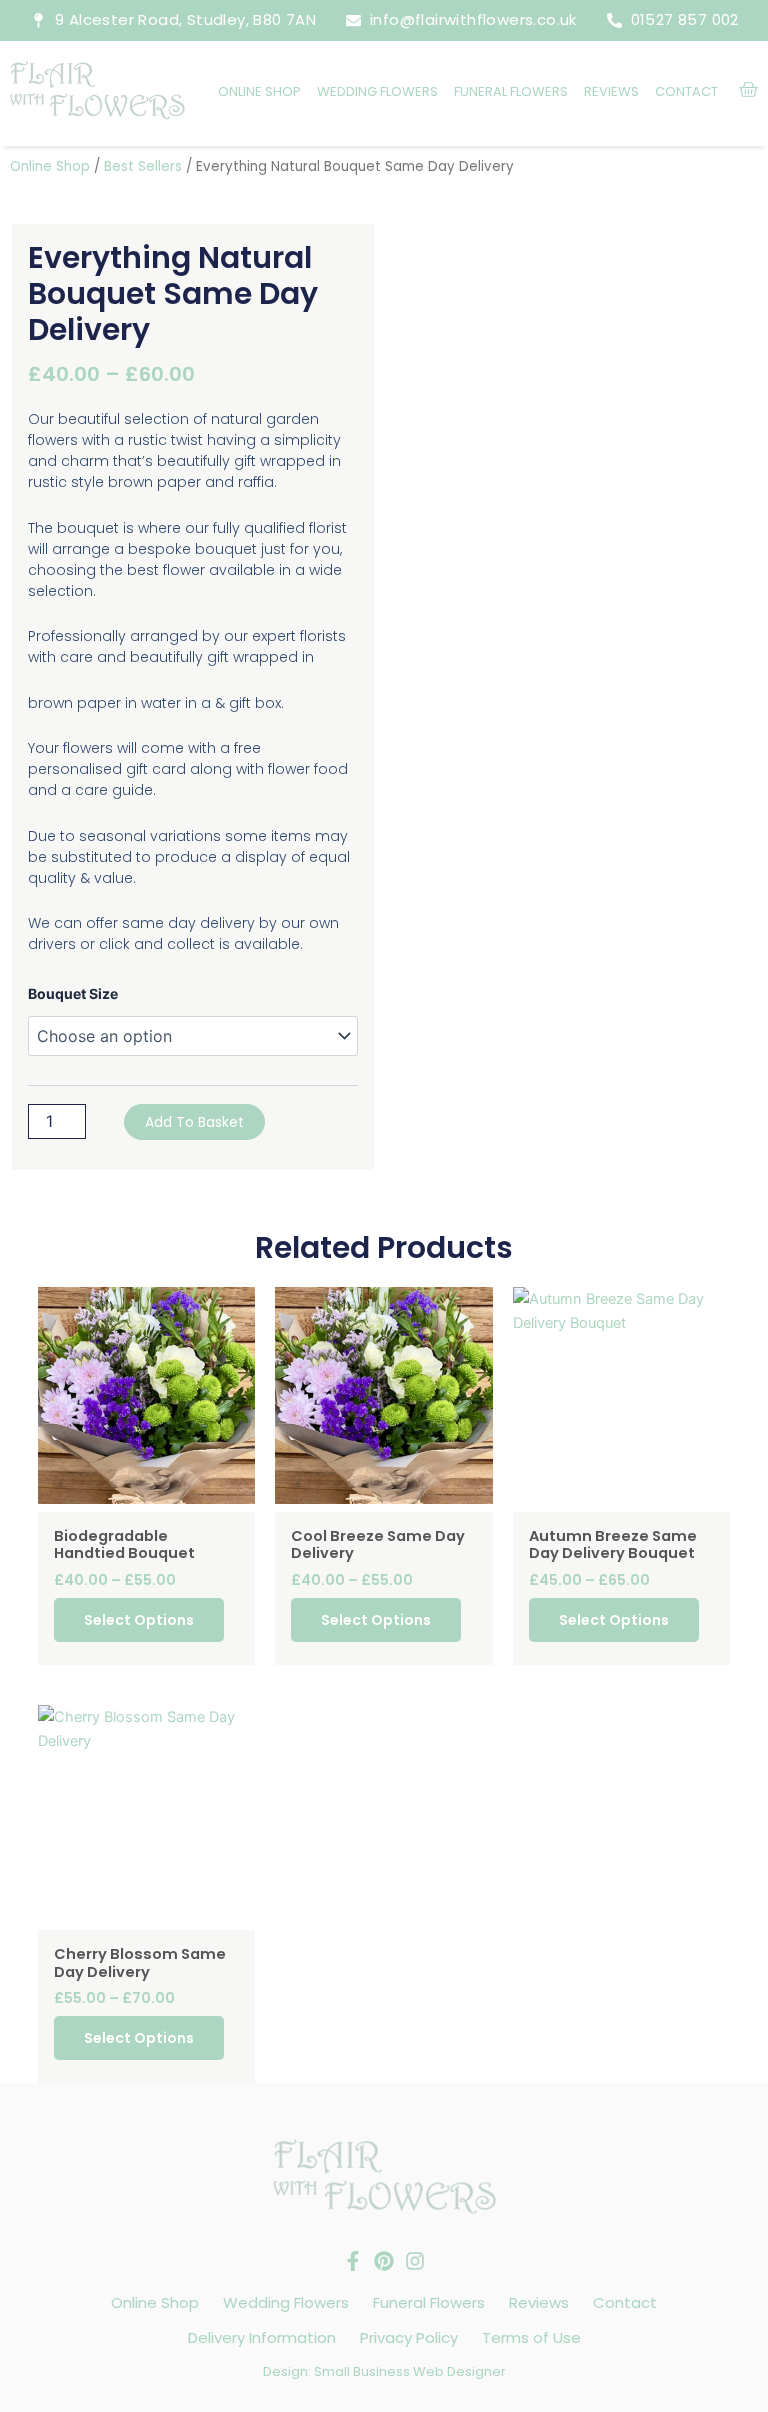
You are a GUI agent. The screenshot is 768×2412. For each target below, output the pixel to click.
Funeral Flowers (511, 91)
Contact (686, 91)
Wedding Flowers (377, 91)
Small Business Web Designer (410, 2371)
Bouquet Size (73, 993)
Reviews (611, 91)
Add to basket (194, 1122)
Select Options (139, 1620)
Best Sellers (143, 166)
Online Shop (259, 91)
